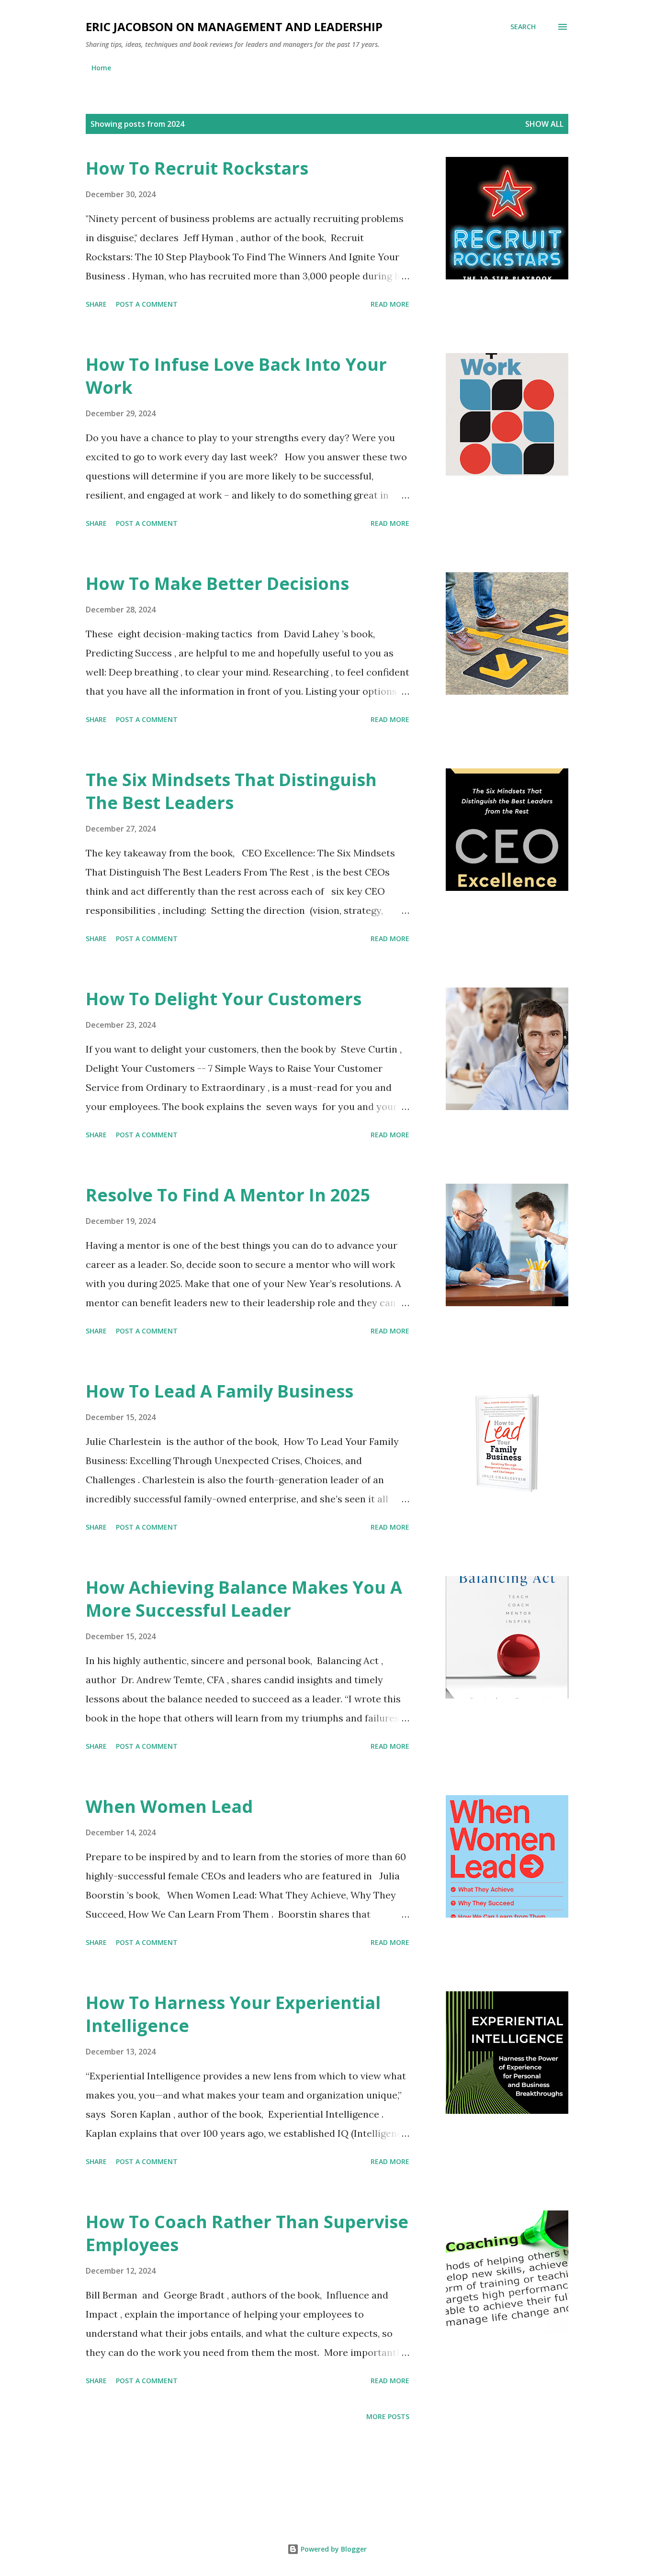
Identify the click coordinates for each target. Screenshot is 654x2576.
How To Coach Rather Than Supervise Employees (247, 2233)
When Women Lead (169, 1806)
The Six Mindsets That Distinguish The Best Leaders (231, 791)
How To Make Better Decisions (217, 583)
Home (101, 68)
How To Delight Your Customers (224, 999)
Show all (544, 124)
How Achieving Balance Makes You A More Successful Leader (244, 1599)
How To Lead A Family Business (220, 1391)
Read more (390, 304)
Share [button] (96, 304)
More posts (388, 2416)
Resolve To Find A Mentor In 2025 (228, 1195)
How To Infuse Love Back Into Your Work (236, 376)
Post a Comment (147, 304)
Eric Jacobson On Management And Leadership (234, 27)
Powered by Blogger (333, 2549)
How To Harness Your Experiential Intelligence (233, 2014)
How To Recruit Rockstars (197, 168)
